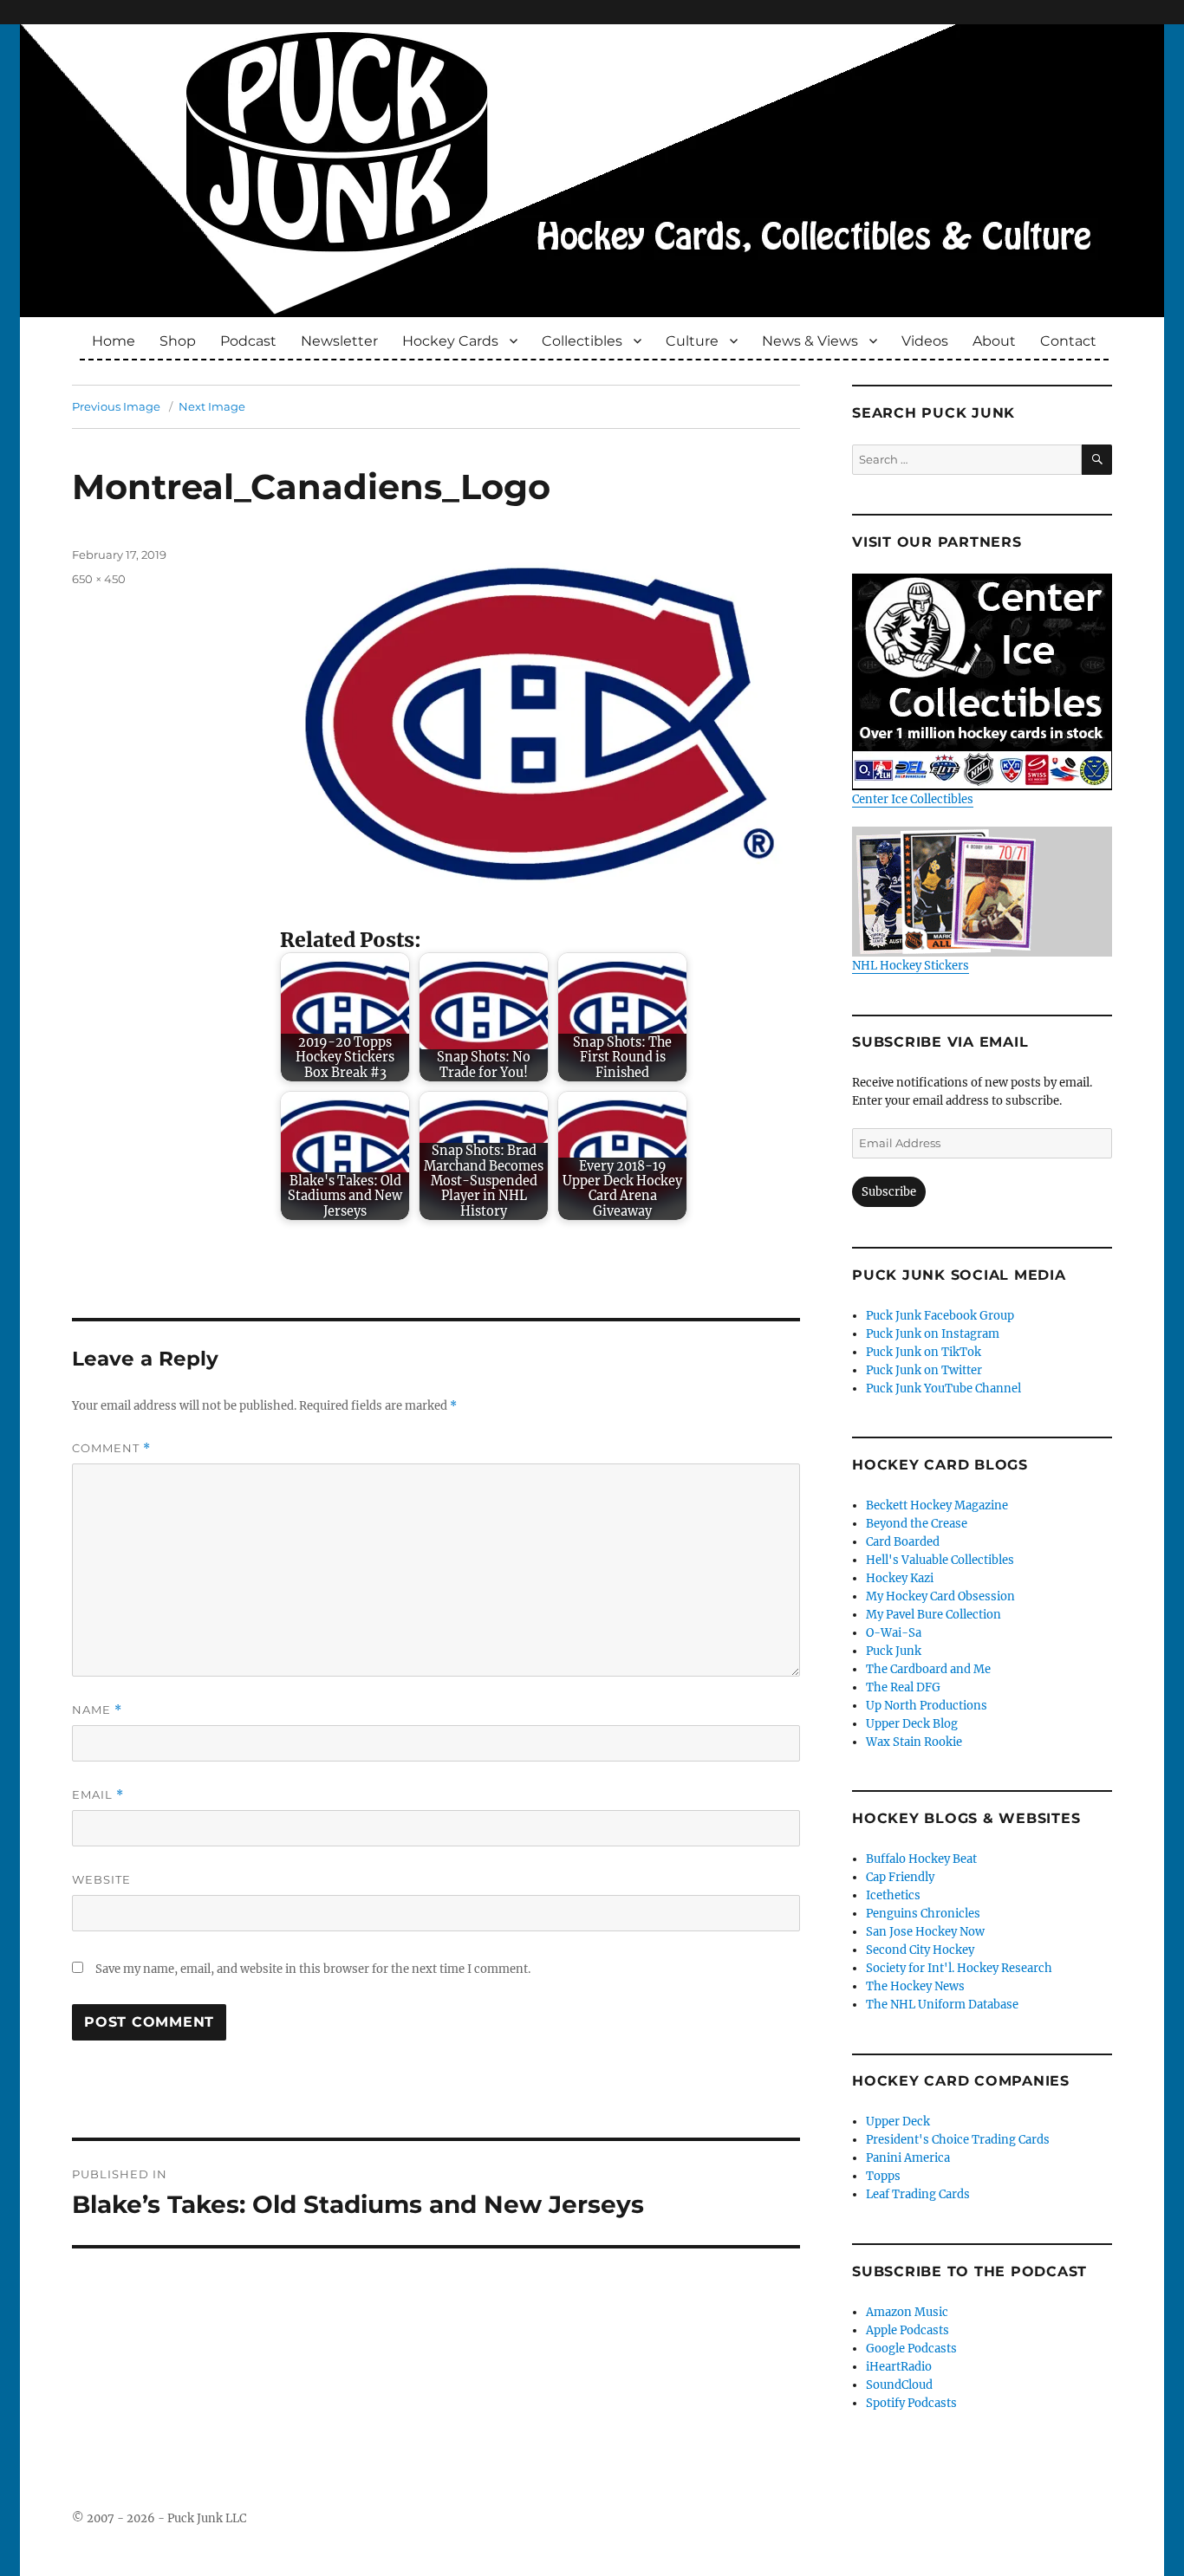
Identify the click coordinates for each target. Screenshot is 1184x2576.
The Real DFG (903, 1687)
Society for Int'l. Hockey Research (959, 1968)
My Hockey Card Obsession (940, 1596)
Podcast (248, 341)
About (994, 341)
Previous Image (116, 406)
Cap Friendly (900, 1877)
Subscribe (889, 1192)
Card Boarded (903, 1542)
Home (114, 341)
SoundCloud (899, 2385)
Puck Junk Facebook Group (940, 1316)
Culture (692, 341)
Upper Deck (898, 2122)
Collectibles (582, 341)
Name (97, 1710)
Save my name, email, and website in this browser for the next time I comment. (313, 1969)
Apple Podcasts (908, 2330)
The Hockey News (915, 1986)
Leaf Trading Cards (918, 2194)
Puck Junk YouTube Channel (943, 1389)
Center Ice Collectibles (913, 799)
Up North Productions (927, 1706)
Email (98, 1795)
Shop (178, 341)
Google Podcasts (911, 2349)
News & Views (810, 341)
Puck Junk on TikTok (924, 1352)
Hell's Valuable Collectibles (940, 1560)
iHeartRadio (899, 2367)
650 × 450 (99, 579)
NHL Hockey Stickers (911, 966)
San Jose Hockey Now (925, 1932)
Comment (111, 1448)
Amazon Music (907, 2312)
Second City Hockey (920, 1950)
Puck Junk (894, 1651)
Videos (925, 341)
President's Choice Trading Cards (958, 2140)
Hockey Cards (450, 341)
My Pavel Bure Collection (934, 1615)
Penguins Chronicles (923, 1914)
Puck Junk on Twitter (924, 1370)
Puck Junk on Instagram (933, 1334)
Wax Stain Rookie (914, 1742)
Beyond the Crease (917, 1524)
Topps (883, 2176)
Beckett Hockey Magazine (937, 1505)
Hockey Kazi (900, 1578)
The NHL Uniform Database (942, 2005)
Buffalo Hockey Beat (921, 1859)
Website (101, 1879)
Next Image (212, 406)
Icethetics (893, 1895)
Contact (1068, 341)
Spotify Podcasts (911, 2403)
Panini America (908, 2158)
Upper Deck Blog (912, 1724)
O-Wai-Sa (894, 1633)
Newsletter (339, 341)
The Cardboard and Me (928, 1669)
